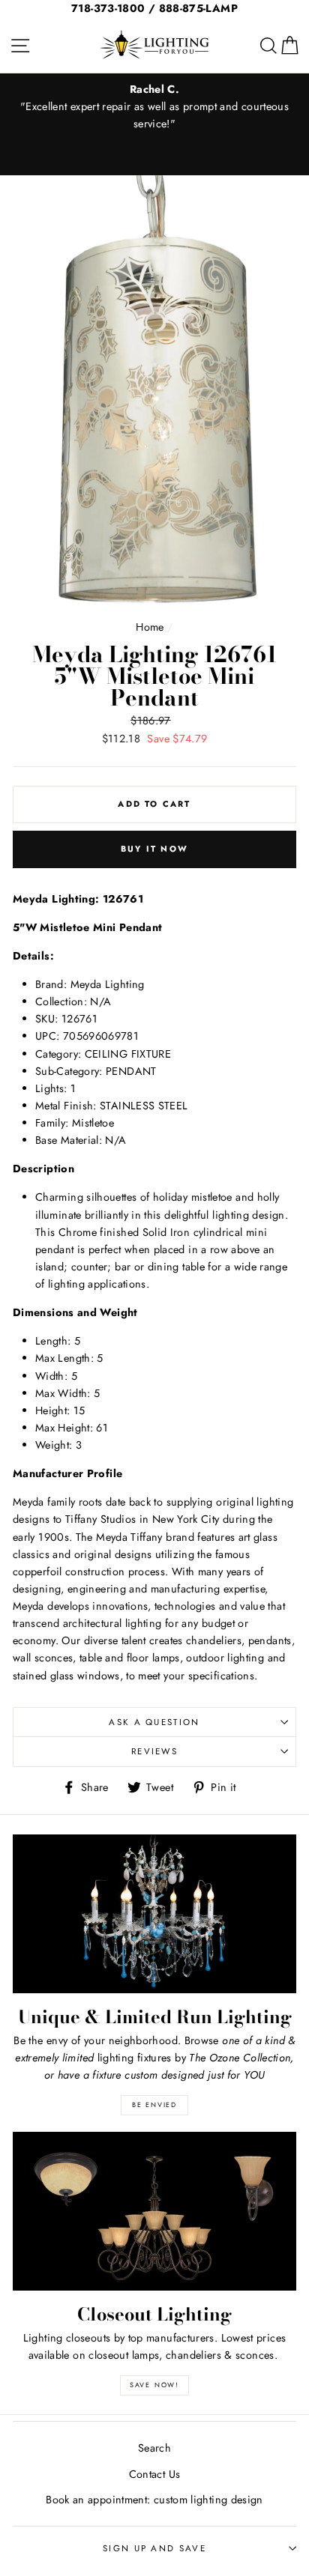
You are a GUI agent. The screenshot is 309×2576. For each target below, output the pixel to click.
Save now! (154, 2385)
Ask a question (154, 1722)
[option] (154, 107)
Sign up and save (154, 2548)
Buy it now (154, 849)
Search (154, 2448)
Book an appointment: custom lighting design (154, 2500)
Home (150, 627)
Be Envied (154, 2104)
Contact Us (155, 2474)
